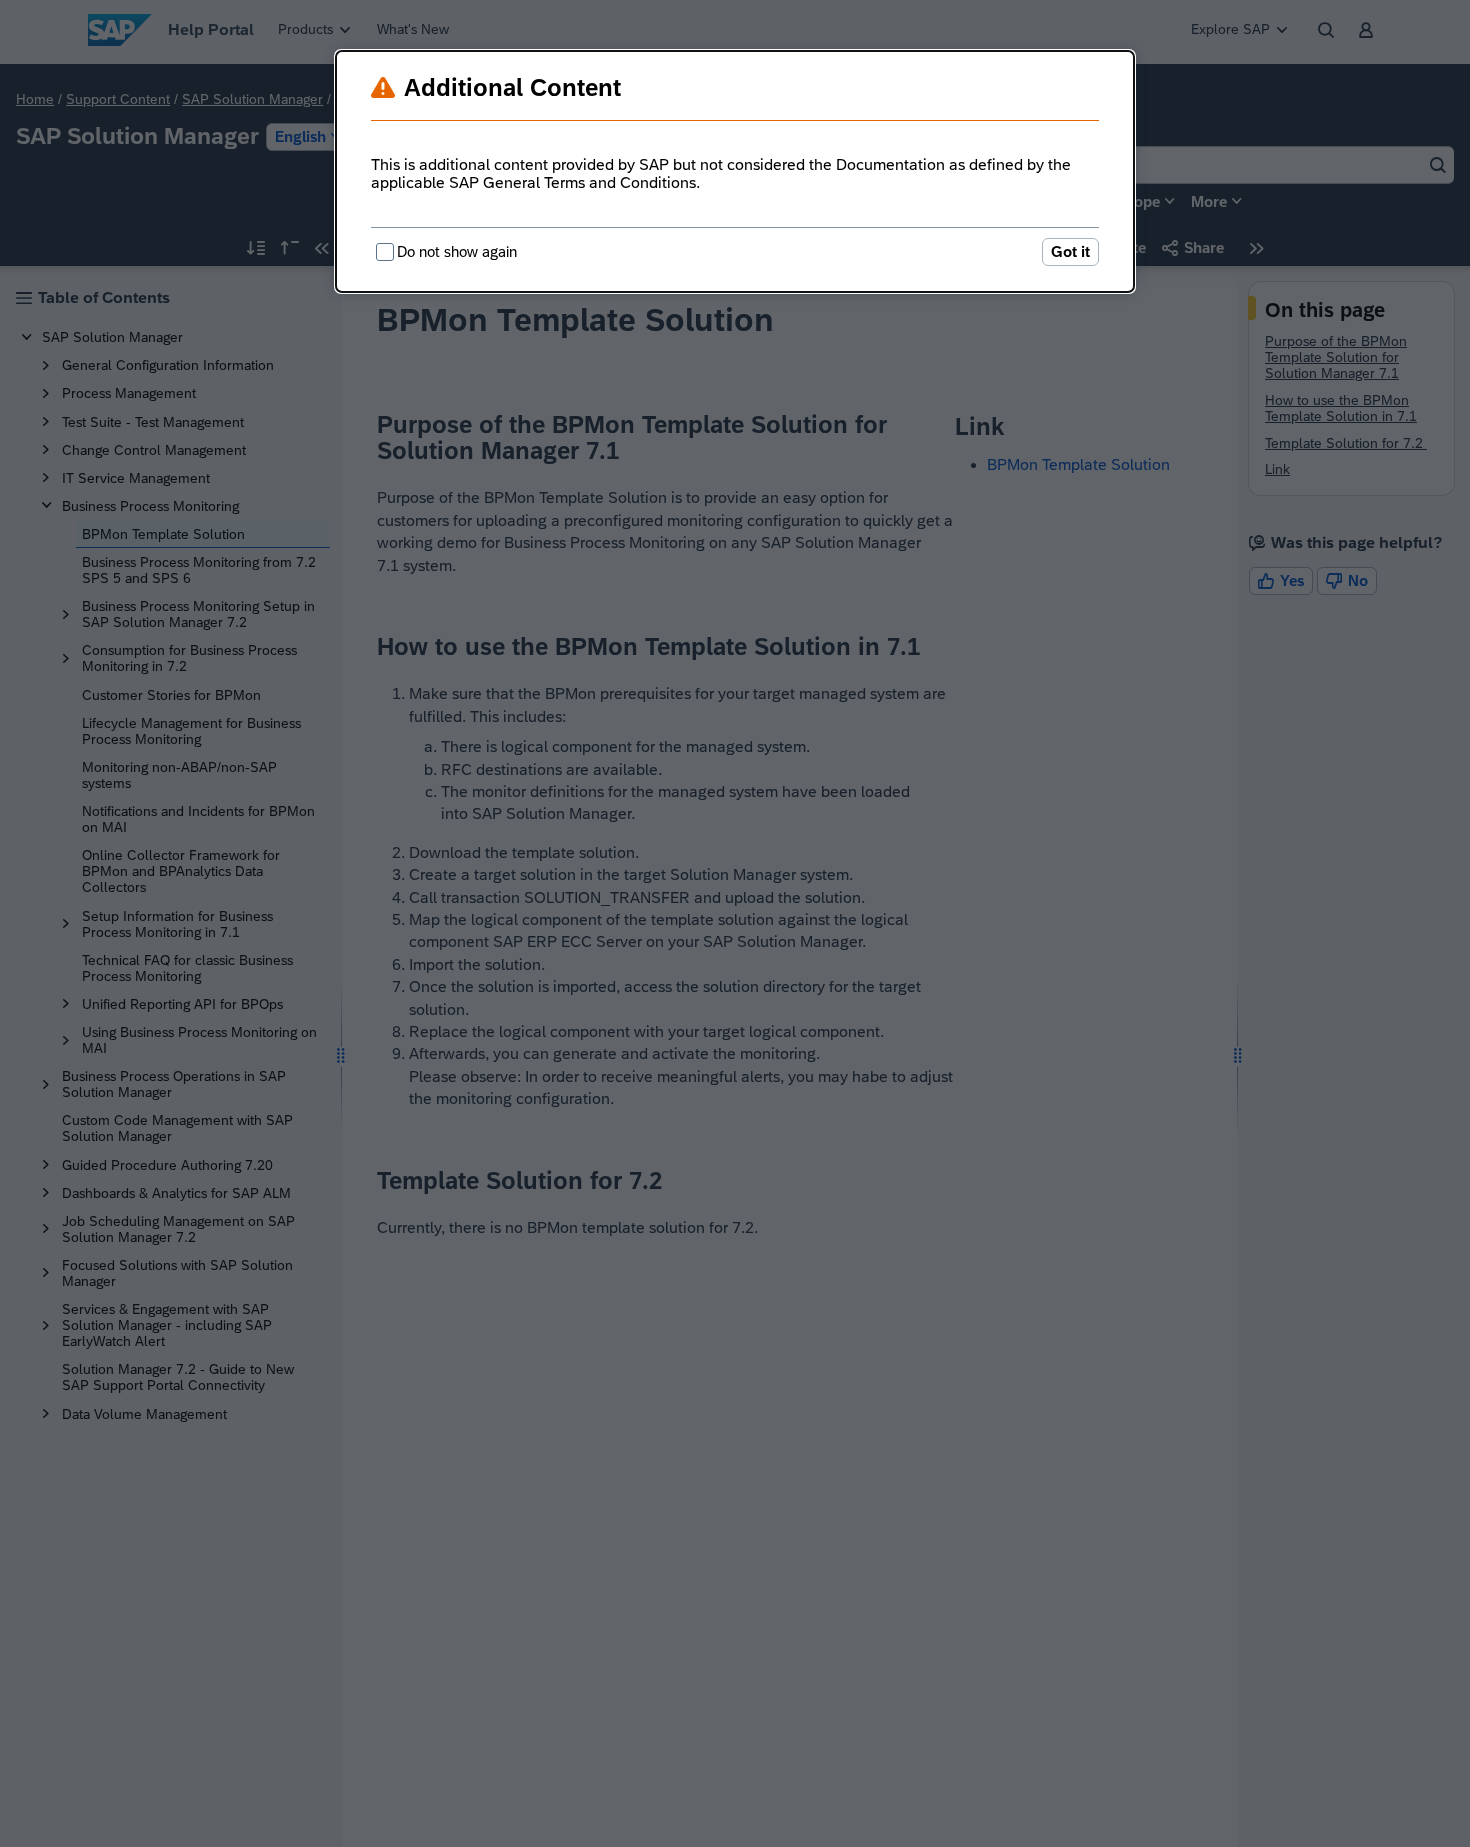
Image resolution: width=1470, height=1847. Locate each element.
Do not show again (457, 251)
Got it (1070, 251)
